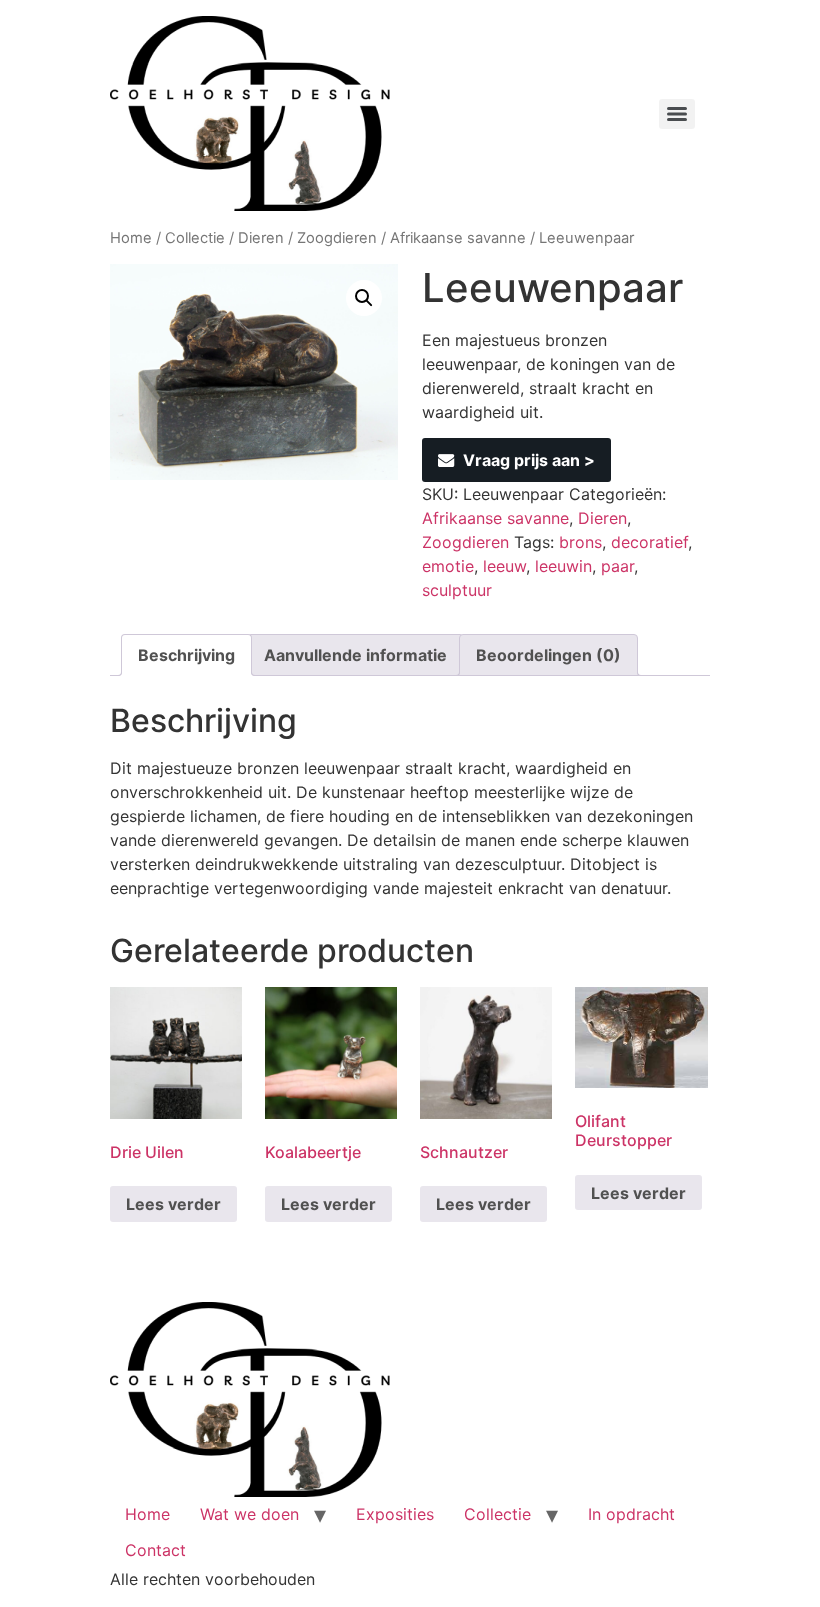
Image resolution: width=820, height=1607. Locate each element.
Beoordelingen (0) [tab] (548, 655)
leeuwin (563, 566)
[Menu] (677, 114)
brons (580, 542)
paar (617, 566)
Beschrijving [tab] (186, 655)
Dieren (261, 238)
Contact (155, 1550)
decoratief (649, 542)
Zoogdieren (337, 238)
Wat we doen (249, 1514)
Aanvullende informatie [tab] (355, 655)
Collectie (195, 238)
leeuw (504, 566)
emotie (448, 566)
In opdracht (631, 1514)
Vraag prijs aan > (529, 460)
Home (131, 238)
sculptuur (457, 590)
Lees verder (173, 1204)
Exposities (395, 1514)
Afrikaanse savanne (458, 238)
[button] (364, 298)
